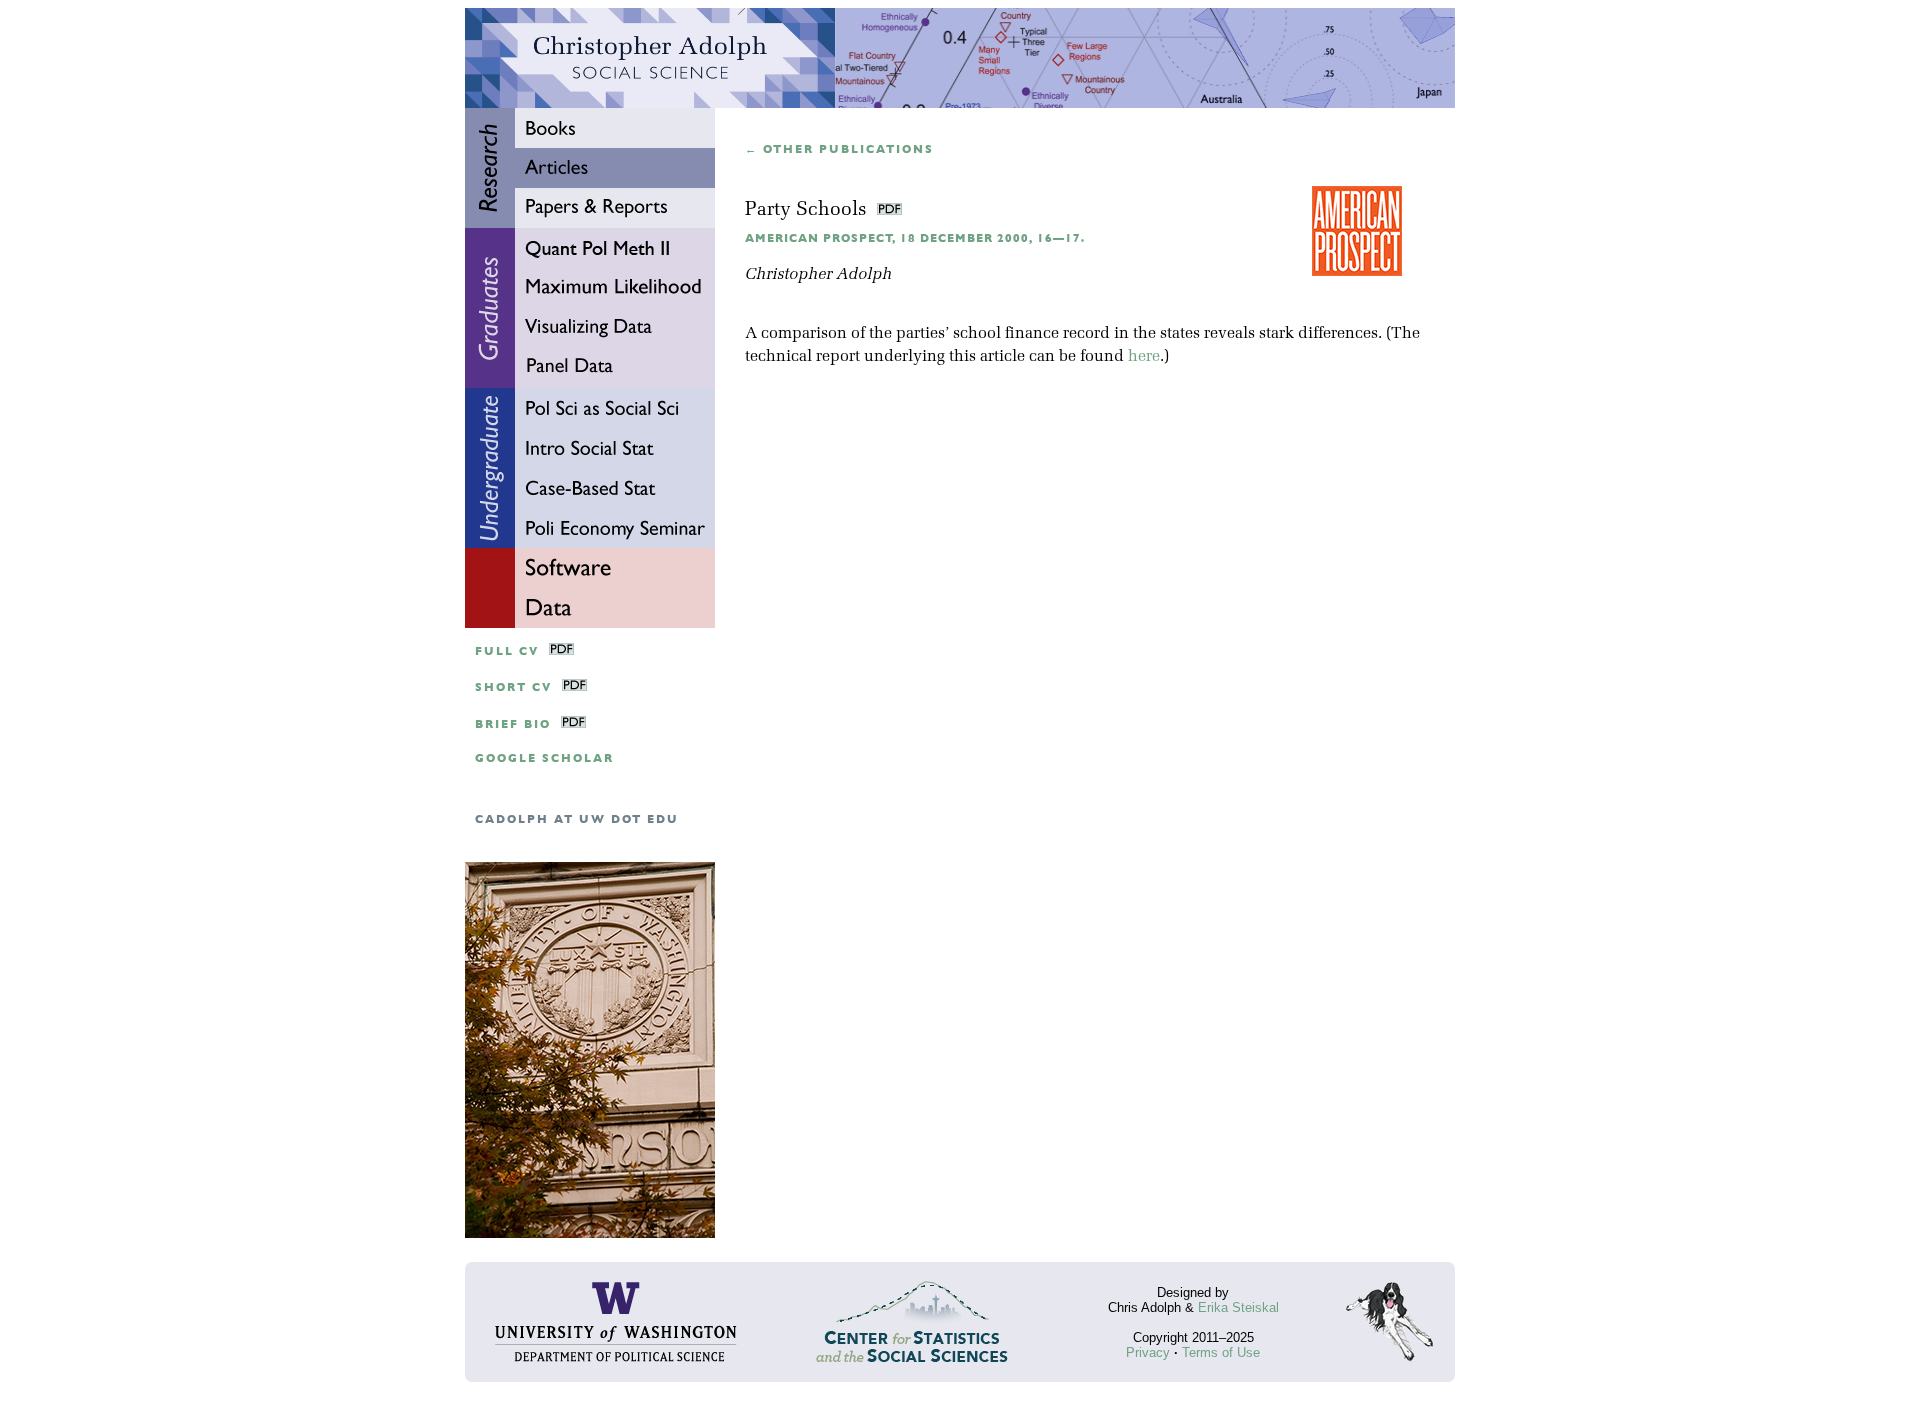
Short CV (513, 687)
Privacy (1148, 1352)
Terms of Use (1221, 1352)
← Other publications (839, 149)
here (1144, 357)
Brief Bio (513, 724)
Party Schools (808, 210)
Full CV (507, 651)
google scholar (544, 758)
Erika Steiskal (1238, 1307)
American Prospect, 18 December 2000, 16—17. (915, 238)
